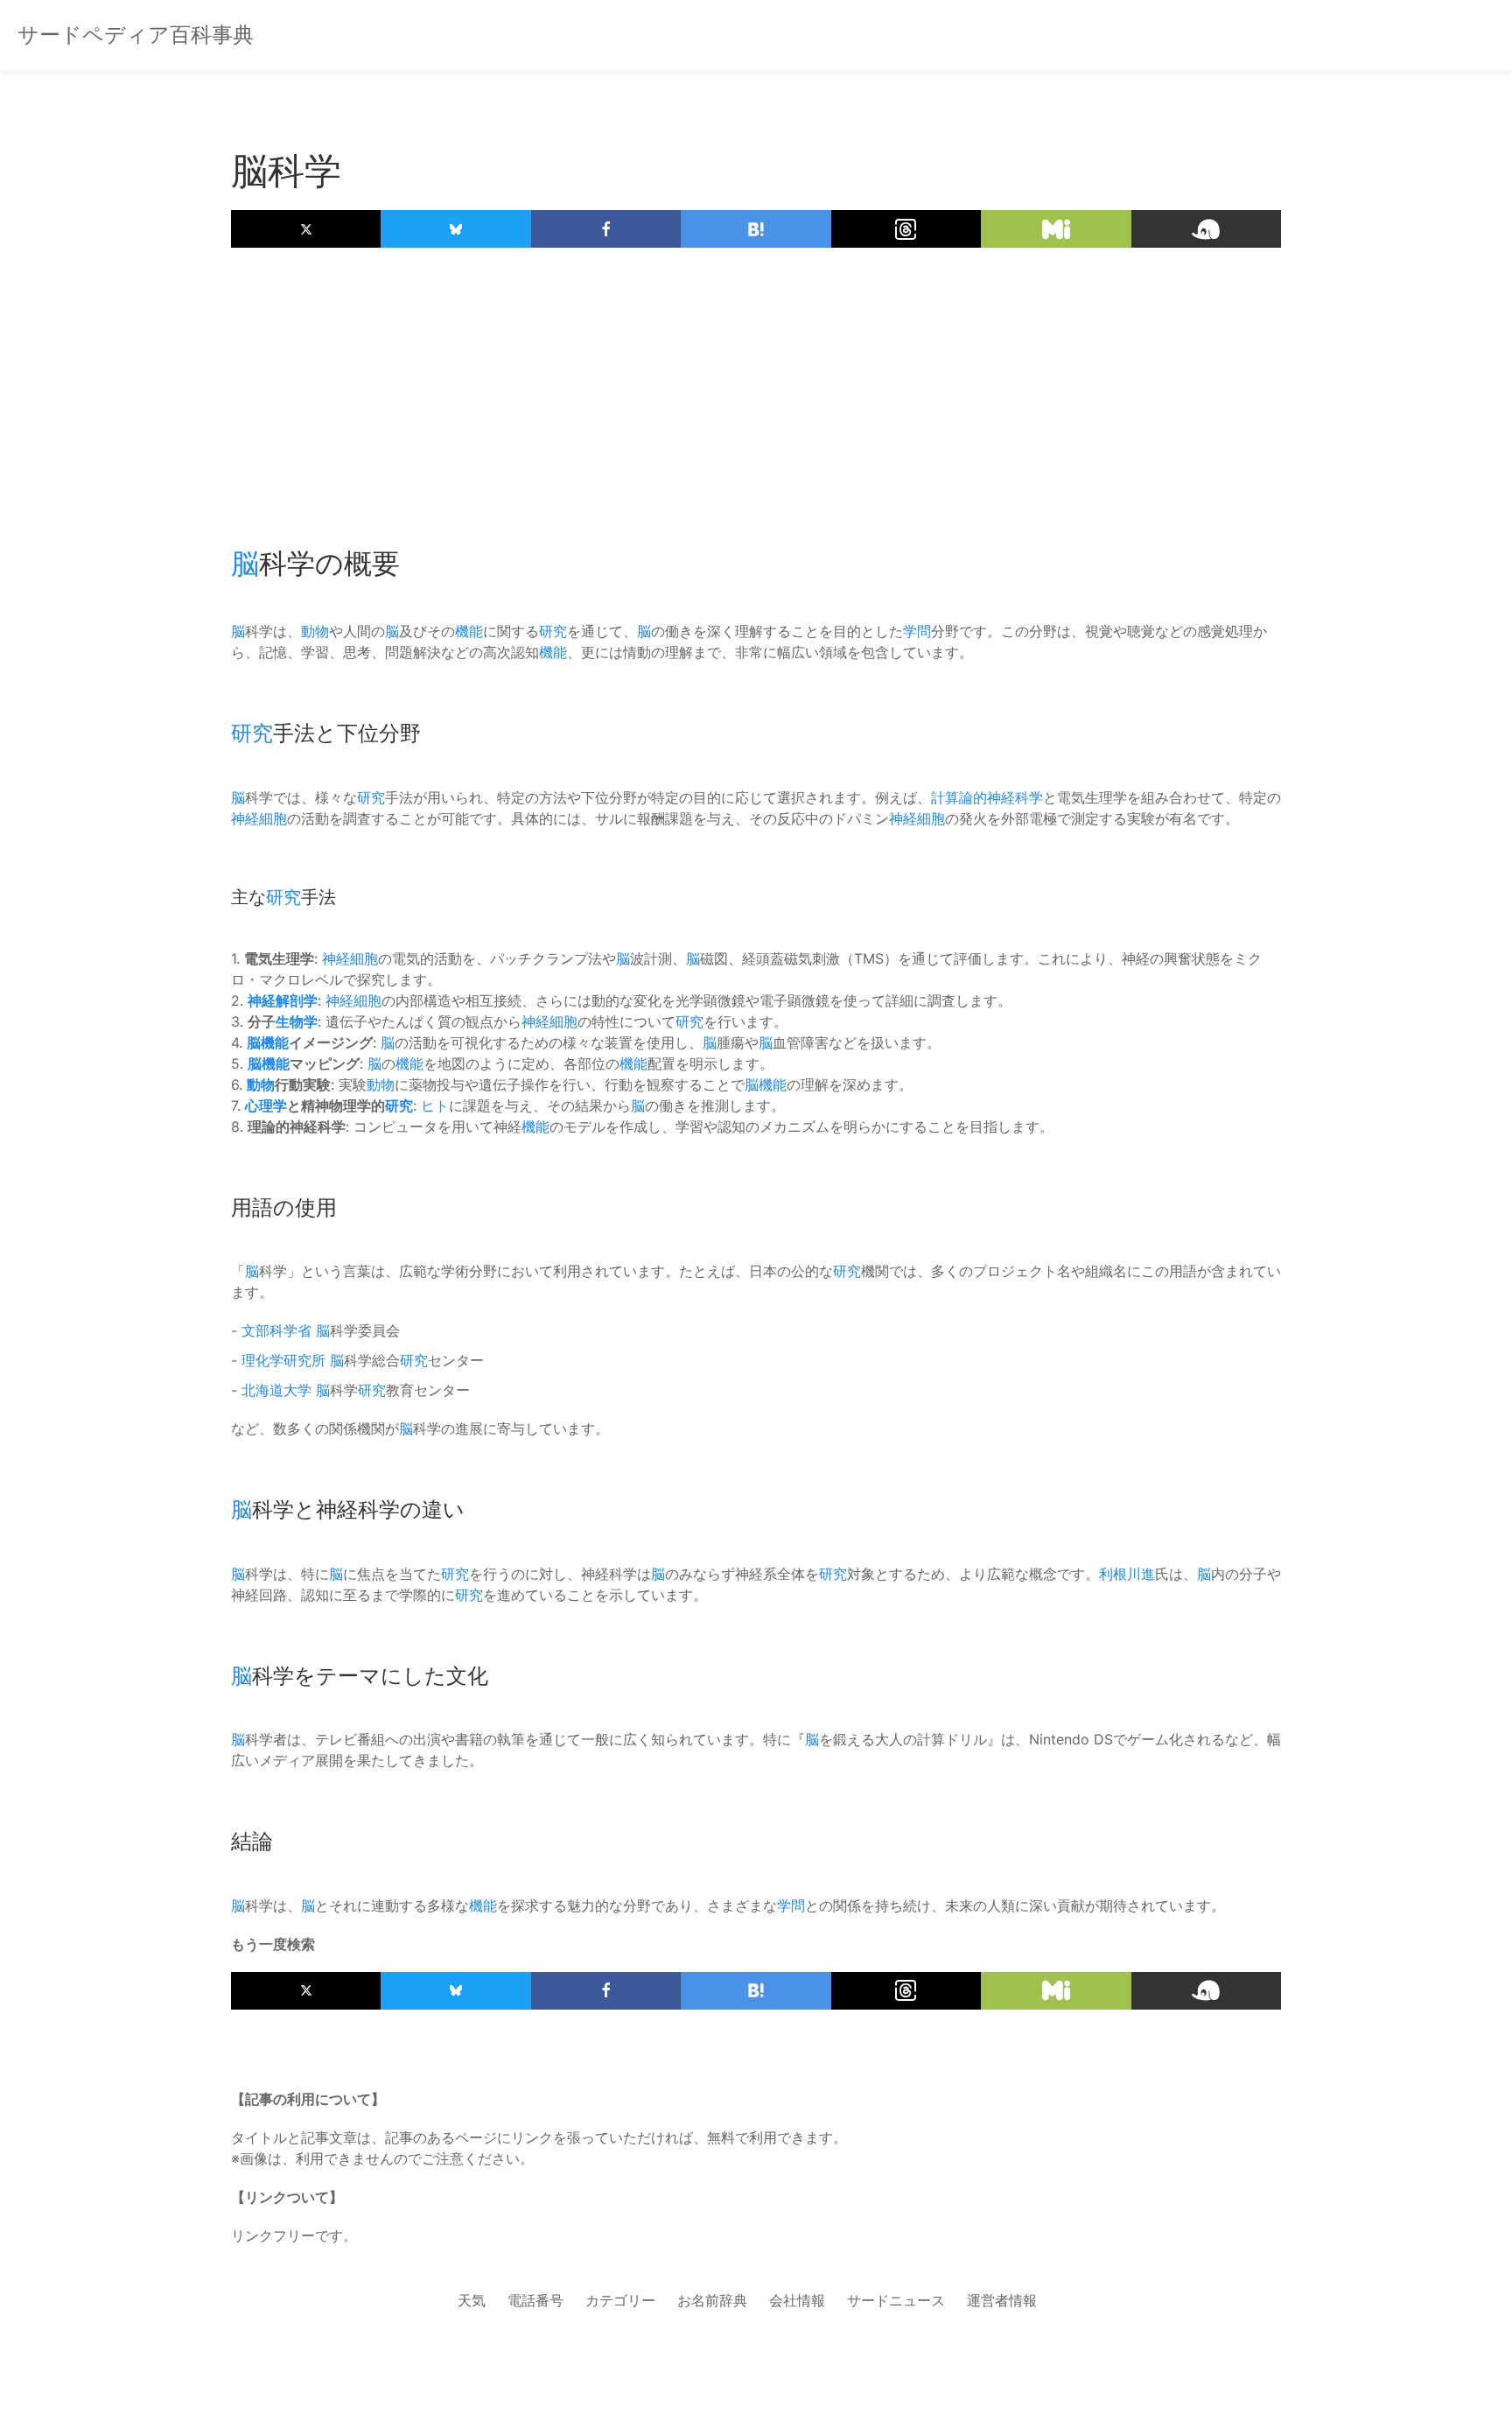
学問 (917, 631)
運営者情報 (1002, 2300)
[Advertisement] (756, 388)
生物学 (297, 1021)
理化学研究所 (283, 1360)
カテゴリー (620, 2300)
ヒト (435, 1105)
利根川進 (1127, 1574)
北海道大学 (276, 1390)
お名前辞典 (712, 2300)
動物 (315, 631)
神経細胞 (259, 818)
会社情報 (797, 2300)
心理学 (266, 1105)
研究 (553, 631)
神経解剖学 (283, 1000)
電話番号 (535, 2300)
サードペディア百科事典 (136, 35)
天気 (472, 2300)
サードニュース (896, 2300)
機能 (469, 631)
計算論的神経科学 (987, 797)
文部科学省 (276, 1330)
